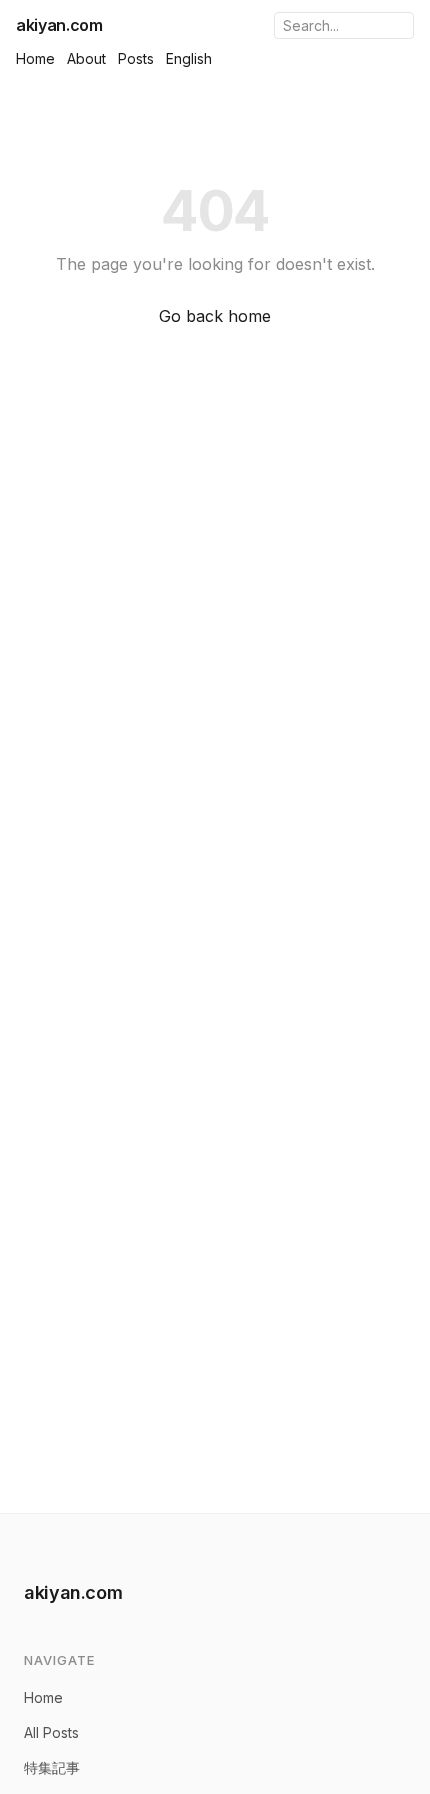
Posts (136, 58)
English (189, 58)
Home (35, 58)
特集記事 (52, 1767)
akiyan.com (59, 25)
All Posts (51, 1732)
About (86, 58)
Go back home (215, 316)
